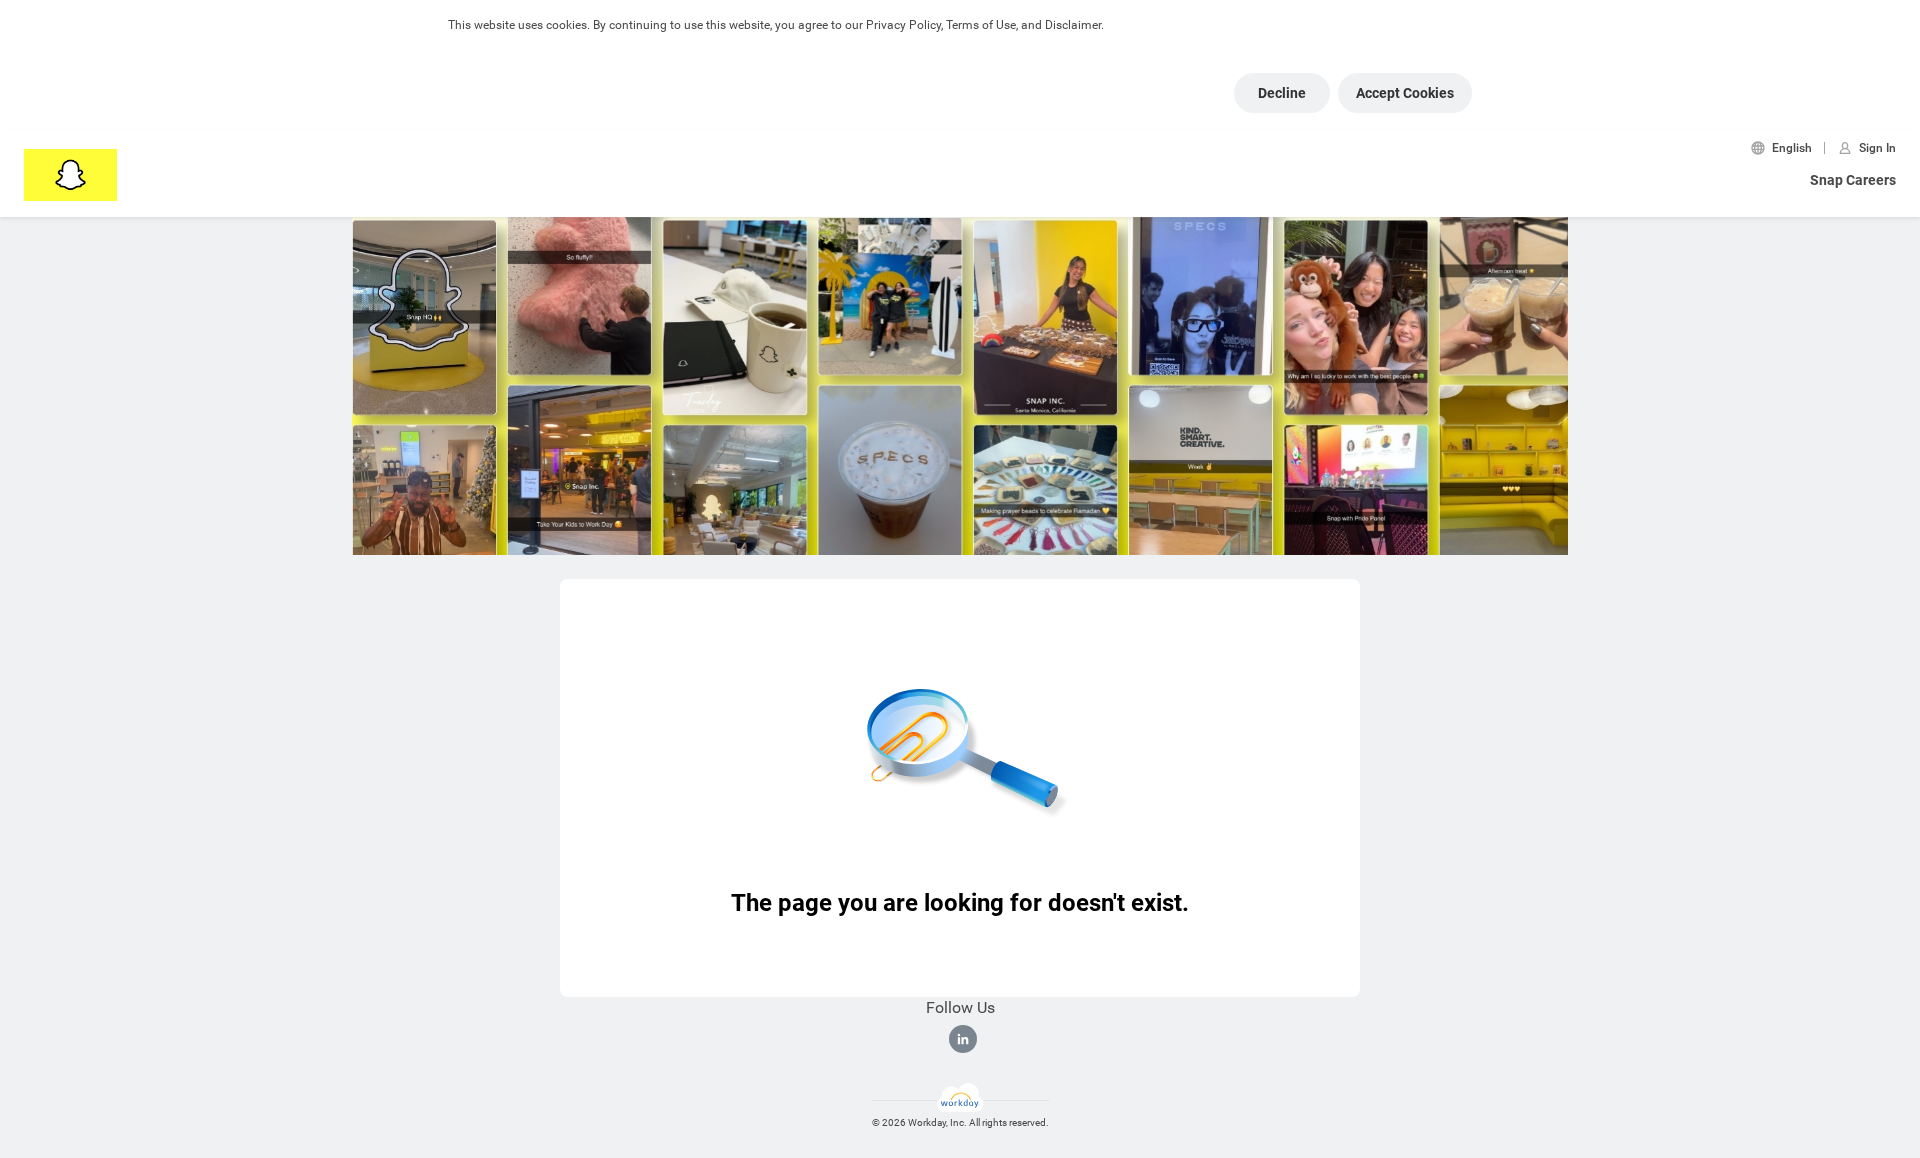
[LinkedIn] (963, 1039)
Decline (1282, 93)
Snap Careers (1853, 180)
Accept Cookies (1405, 93)
